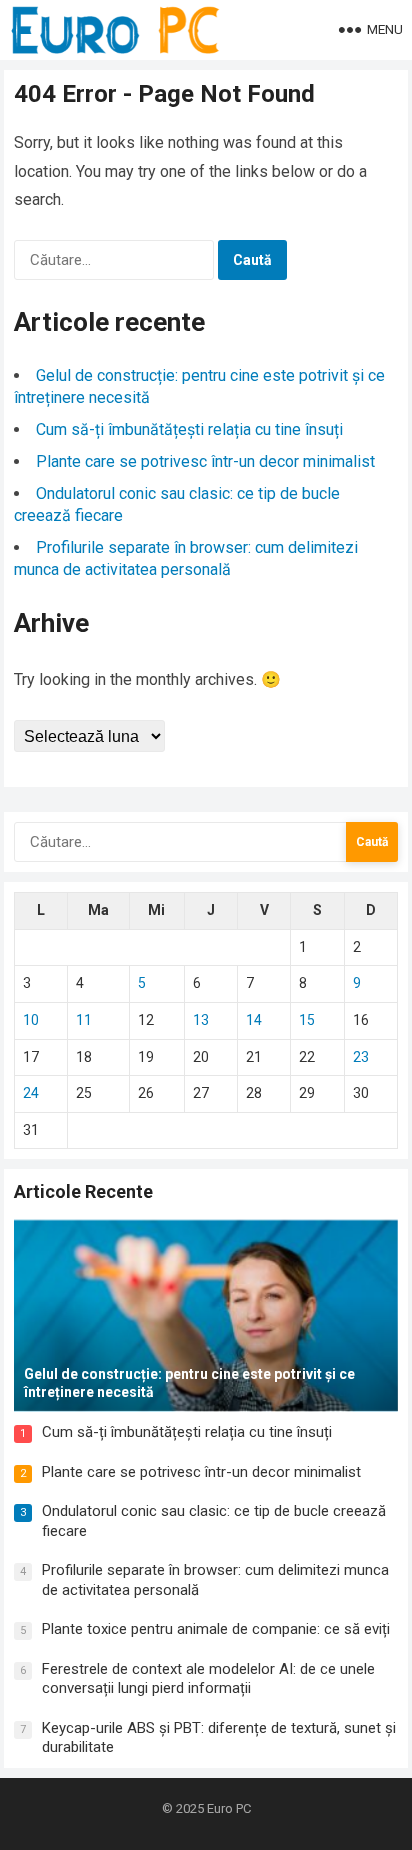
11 (84, 1020)
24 (31, 1093)
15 (307, 1020)
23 (361, 1057)
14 (254, 1020)
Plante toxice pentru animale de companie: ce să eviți (216, 1629)
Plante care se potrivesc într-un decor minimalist (205, 461)
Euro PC (229, 1808)
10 (31, 1020)
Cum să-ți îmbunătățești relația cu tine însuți (189, 429)
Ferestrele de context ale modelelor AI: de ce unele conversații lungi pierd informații (208, 1679)
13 (201, 1020)
